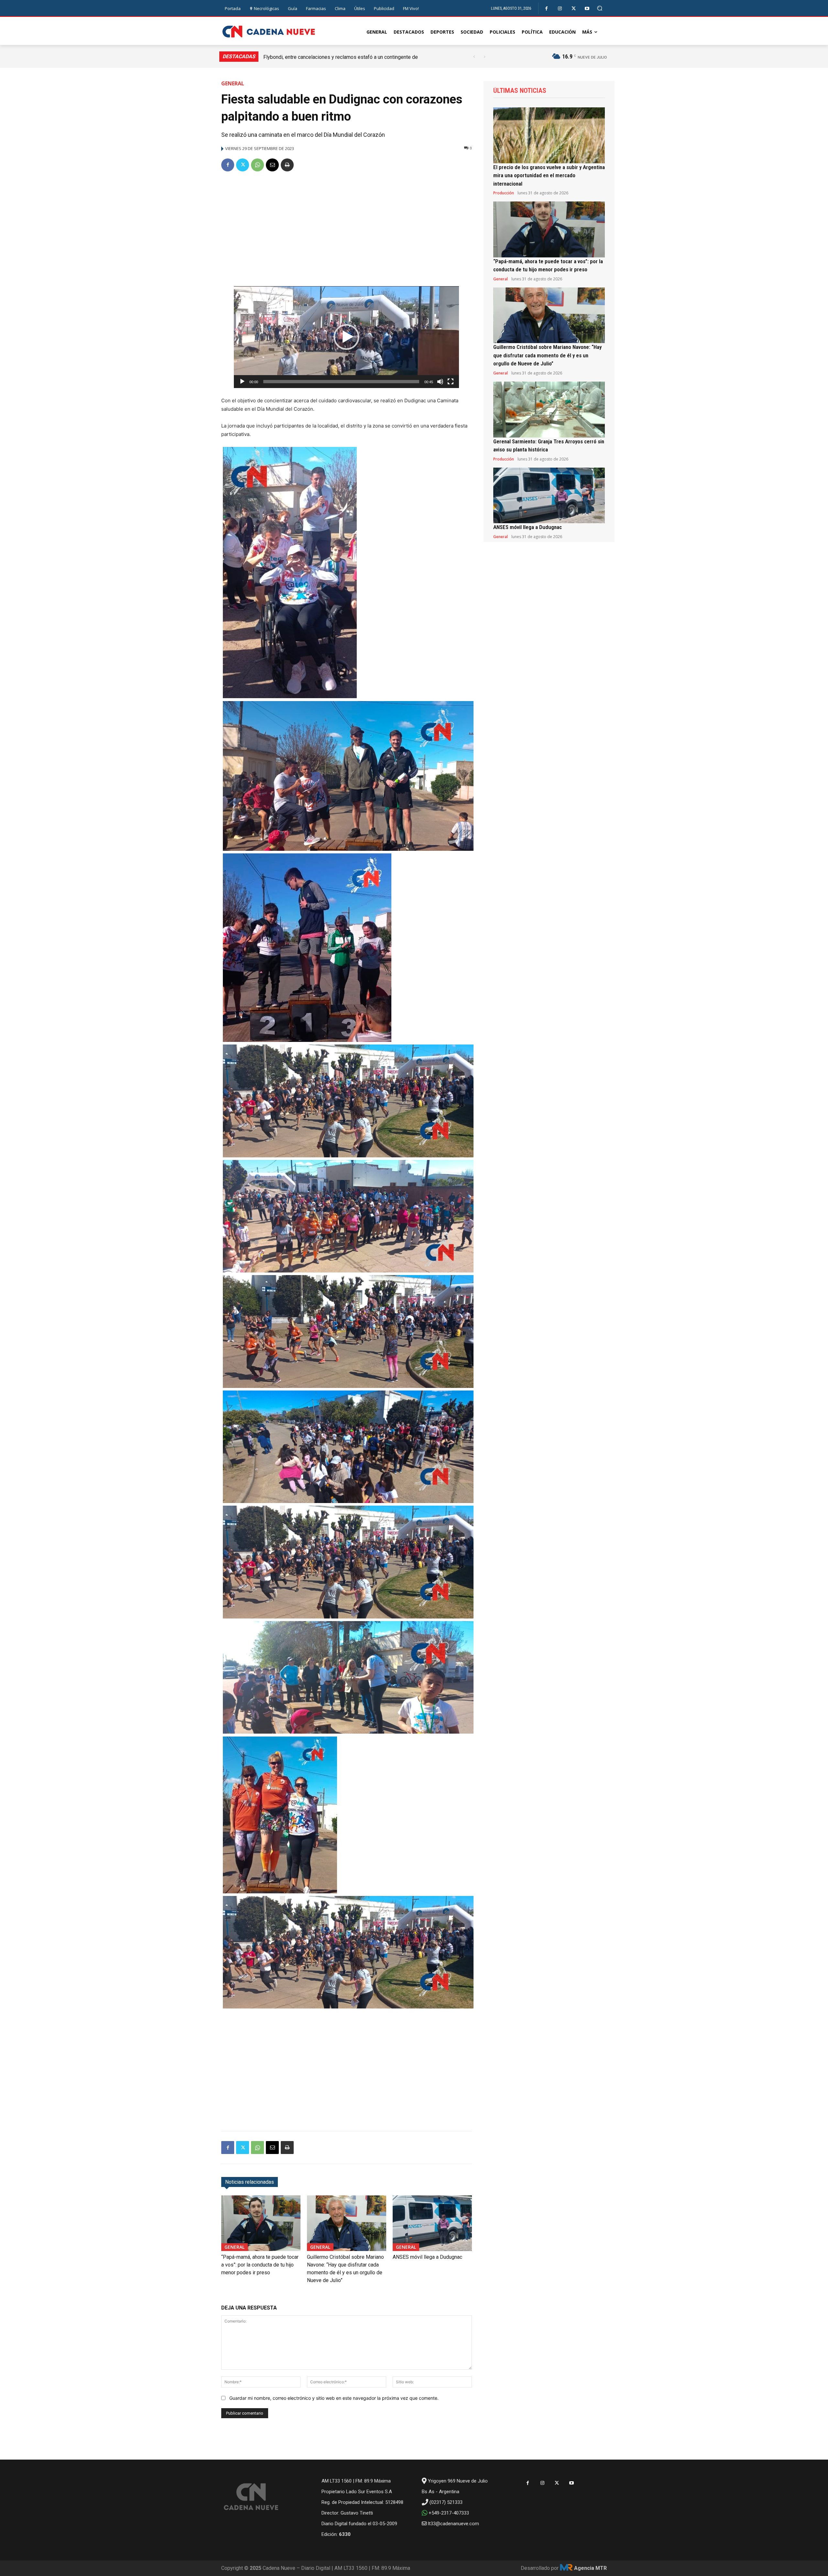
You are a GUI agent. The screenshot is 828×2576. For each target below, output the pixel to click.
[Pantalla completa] (451, 382)
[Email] (272, 165)
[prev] (474, 57)
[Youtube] (587, 9)
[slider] (341, 382)
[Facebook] (546, 9)
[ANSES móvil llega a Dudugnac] (432, 2223)
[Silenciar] (440, 382)
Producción (504, 193)
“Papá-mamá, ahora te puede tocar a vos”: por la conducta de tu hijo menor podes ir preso (260, 2265)
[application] (346, 337)
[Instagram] (560, 9)
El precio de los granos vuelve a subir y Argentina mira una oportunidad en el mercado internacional (549, 175)
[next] (484, 57)
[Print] (287, 165)
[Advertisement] (347, 226)
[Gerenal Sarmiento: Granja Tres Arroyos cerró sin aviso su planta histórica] (549, 410)
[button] (600, 8)
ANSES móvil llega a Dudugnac (427, 2257)
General (233, 83)
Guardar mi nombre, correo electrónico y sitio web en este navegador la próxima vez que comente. (334, 2398)
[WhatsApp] (257, 165)
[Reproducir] (242, 382)
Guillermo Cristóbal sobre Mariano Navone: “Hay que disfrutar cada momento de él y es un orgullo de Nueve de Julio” (547, 355)
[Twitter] (574, 9)
